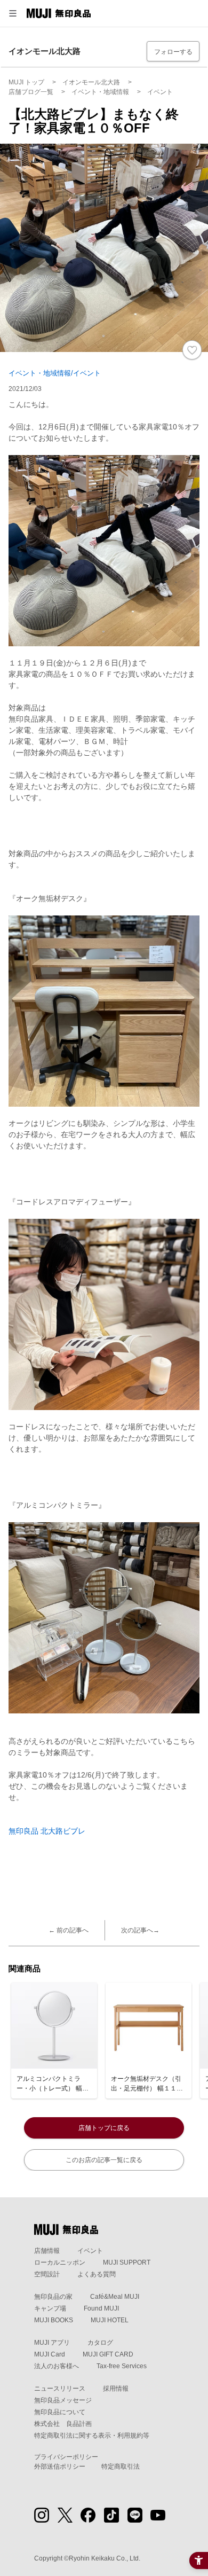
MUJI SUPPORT (127, 2262)
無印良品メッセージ (63, 2400)
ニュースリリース (60, 2389)
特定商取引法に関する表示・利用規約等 (92, 2436)
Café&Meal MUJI (115, 2297)
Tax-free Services (122, 2366)
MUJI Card (50, 2354)
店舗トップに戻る (104, 2128)
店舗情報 (47, 2251)
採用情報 (116, 2389)
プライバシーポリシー (66, 2457)
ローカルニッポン (60, 2262)
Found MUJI (101, 2308)
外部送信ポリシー (60, 2467)
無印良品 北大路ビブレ (47, 1831)
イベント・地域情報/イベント (55, 373)
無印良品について (60, 2412)
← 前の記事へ (69, 1930)
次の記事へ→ (140, 1930)
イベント (90, 2251)
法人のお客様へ (57, 2366)
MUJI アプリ (52, 2343)
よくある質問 (97, 2274)
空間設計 (47, 2274)
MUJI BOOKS (54, 2320)
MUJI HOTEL (110, 2320)
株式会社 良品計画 (63, 2424)
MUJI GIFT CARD (108, 2354)
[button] (13, 13)
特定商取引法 (121, 2467)
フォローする (173, 52)
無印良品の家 (53, 2297)
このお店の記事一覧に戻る (104, 2160)
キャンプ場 (50, 2308)
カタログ (100, 2343)
